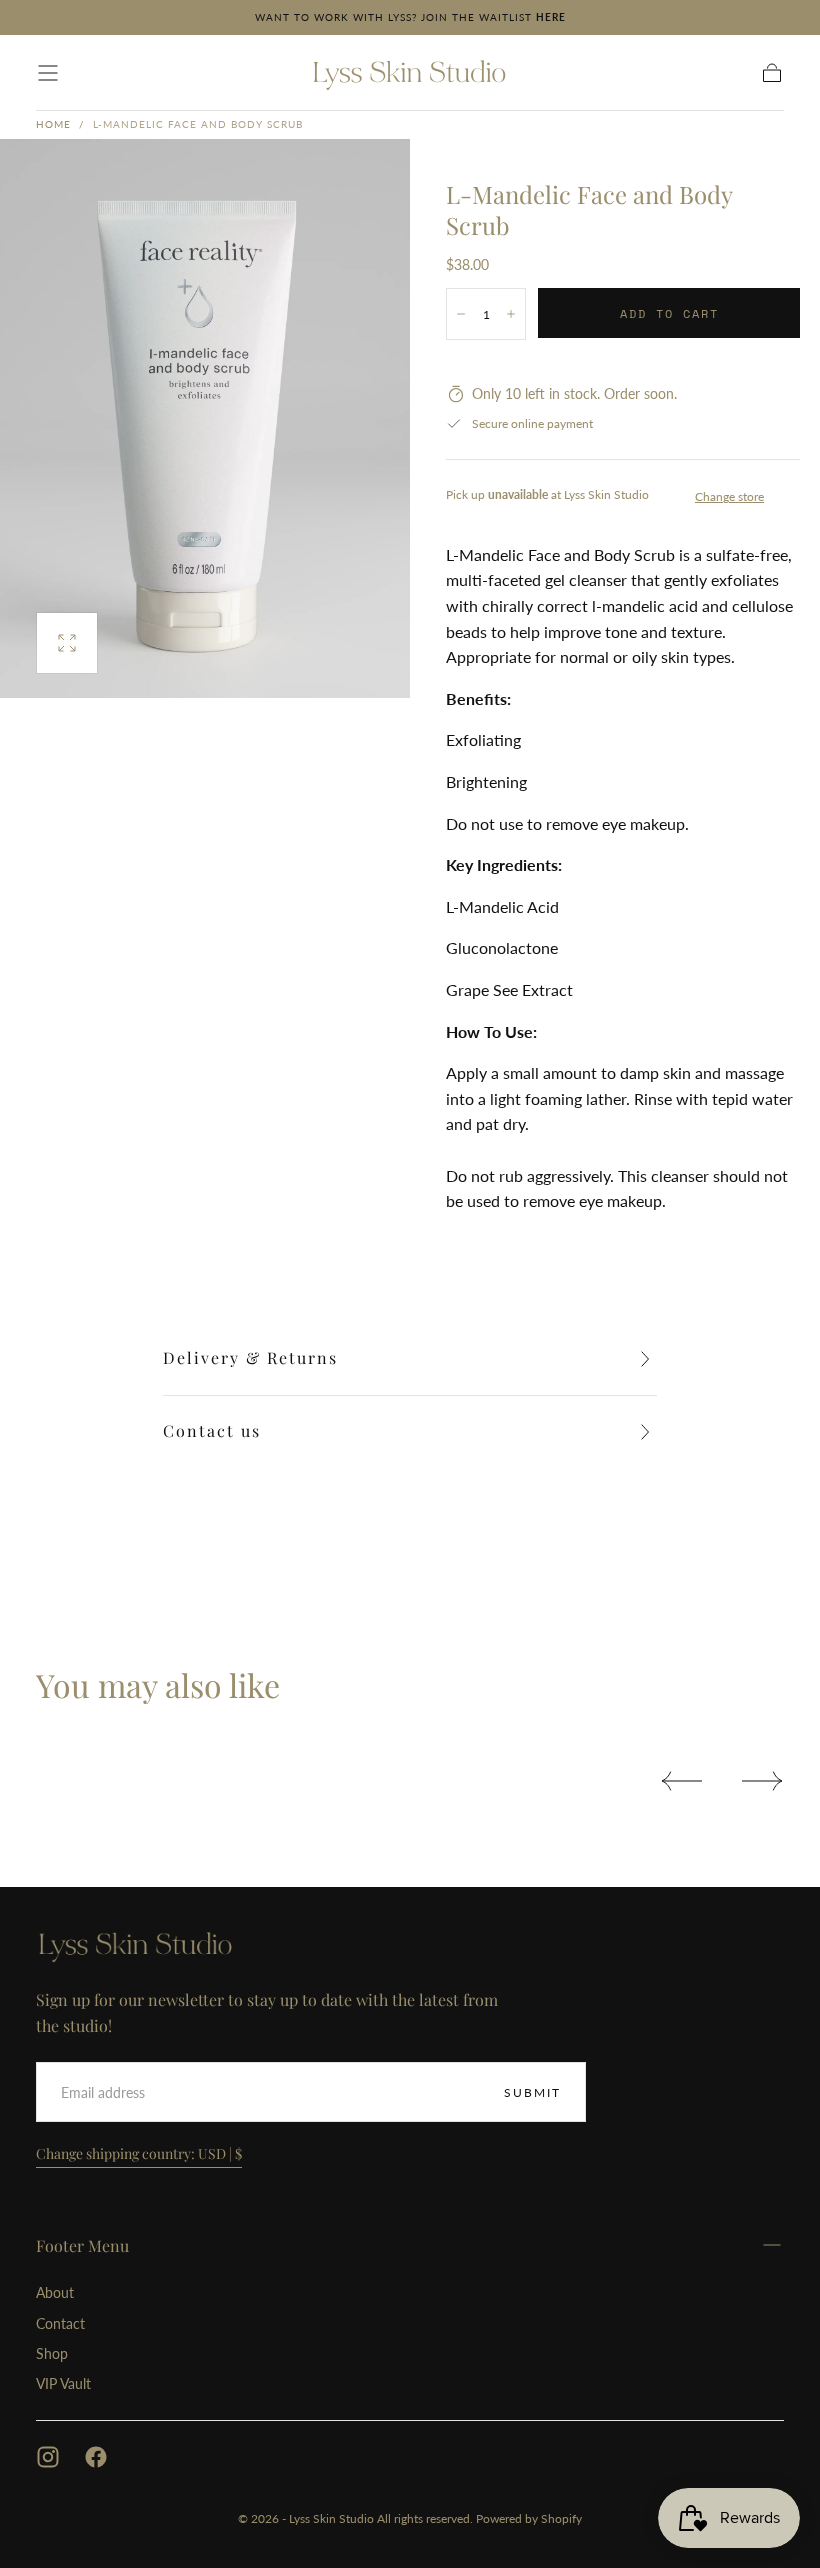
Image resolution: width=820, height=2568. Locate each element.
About (55, 2292)
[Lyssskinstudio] (136, 1945)
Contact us (212, 1430)
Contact (60, 2323)
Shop (52, 2353)
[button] (48, 73)
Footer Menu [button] (82, 2245)
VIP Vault (63, 2383)
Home (53, 124)
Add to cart (669, 313)
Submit (532, 2092)
